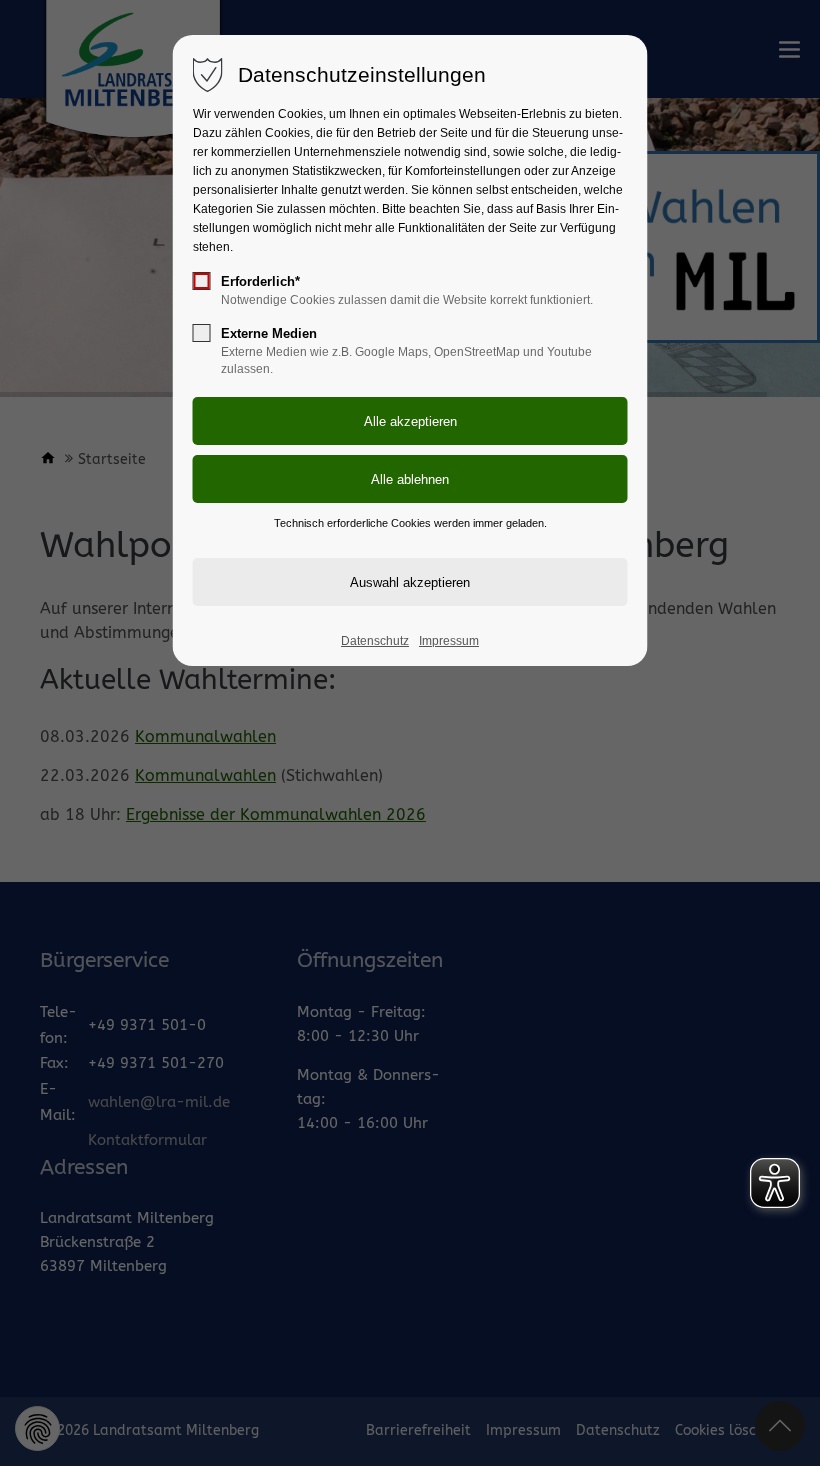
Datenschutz (375, 641)
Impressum (449, 641)
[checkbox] (202, 281)
